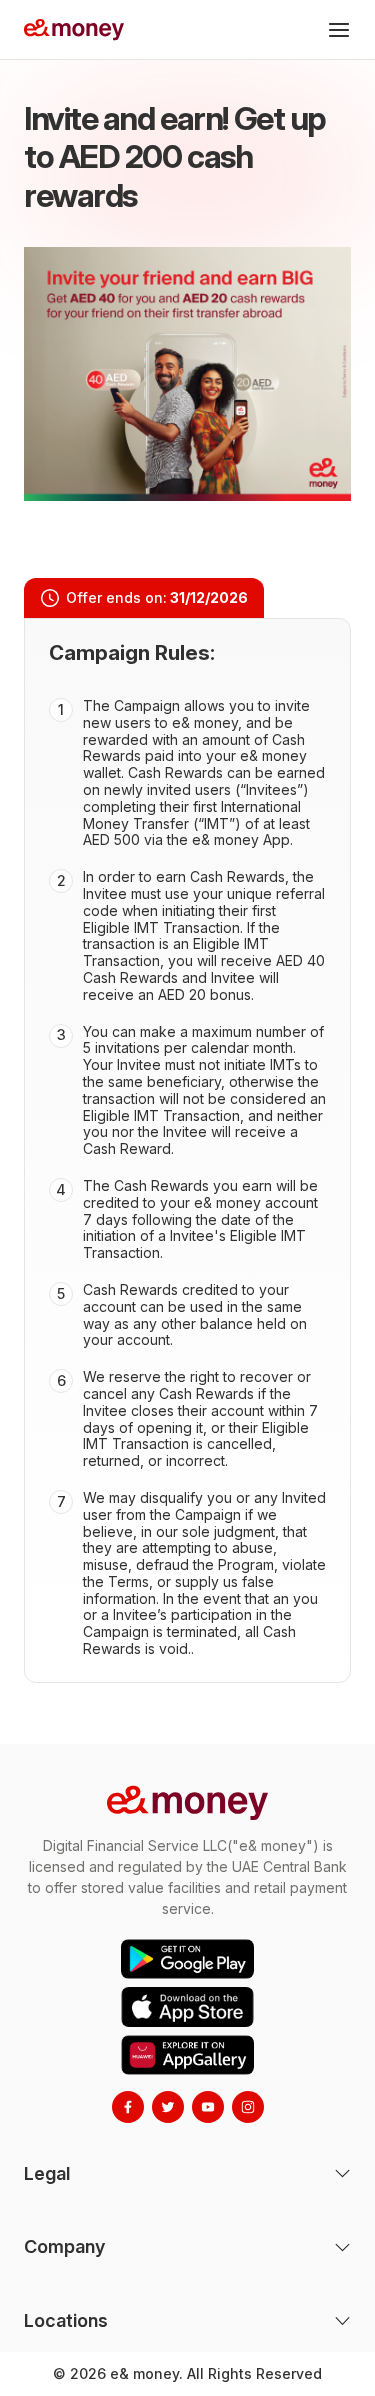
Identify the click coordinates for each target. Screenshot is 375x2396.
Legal (47, 2173)
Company (64, 2246)
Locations (66, 2320)
